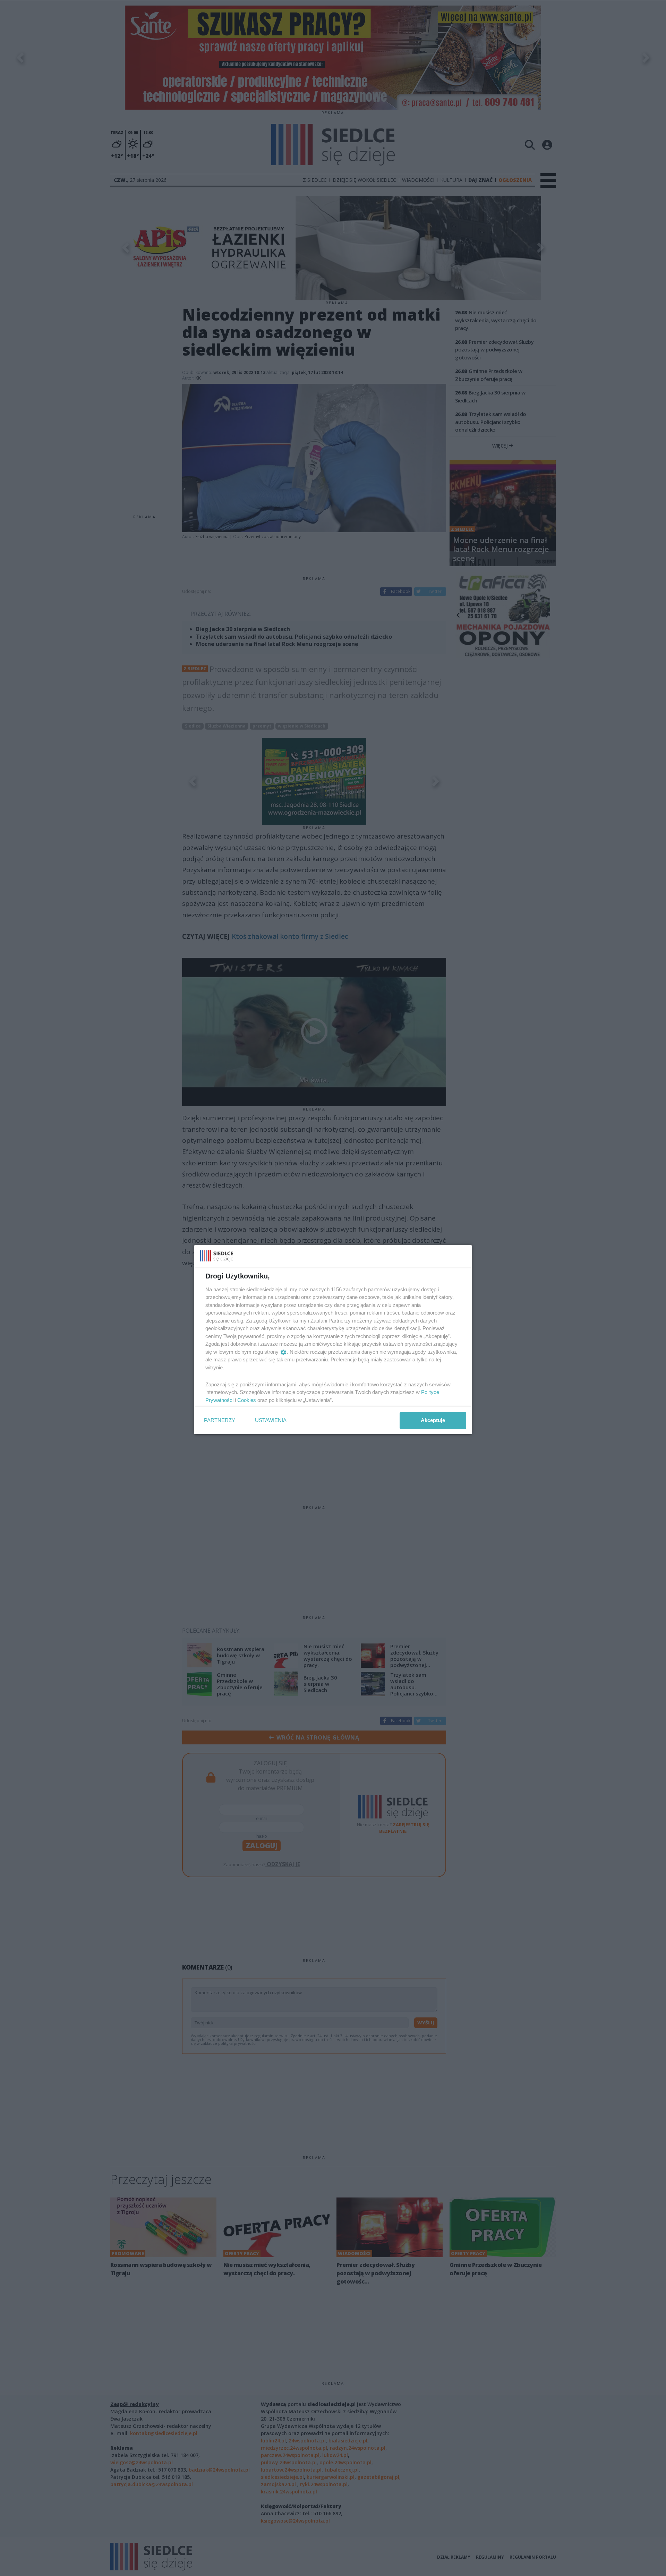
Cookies (247, 1400)
